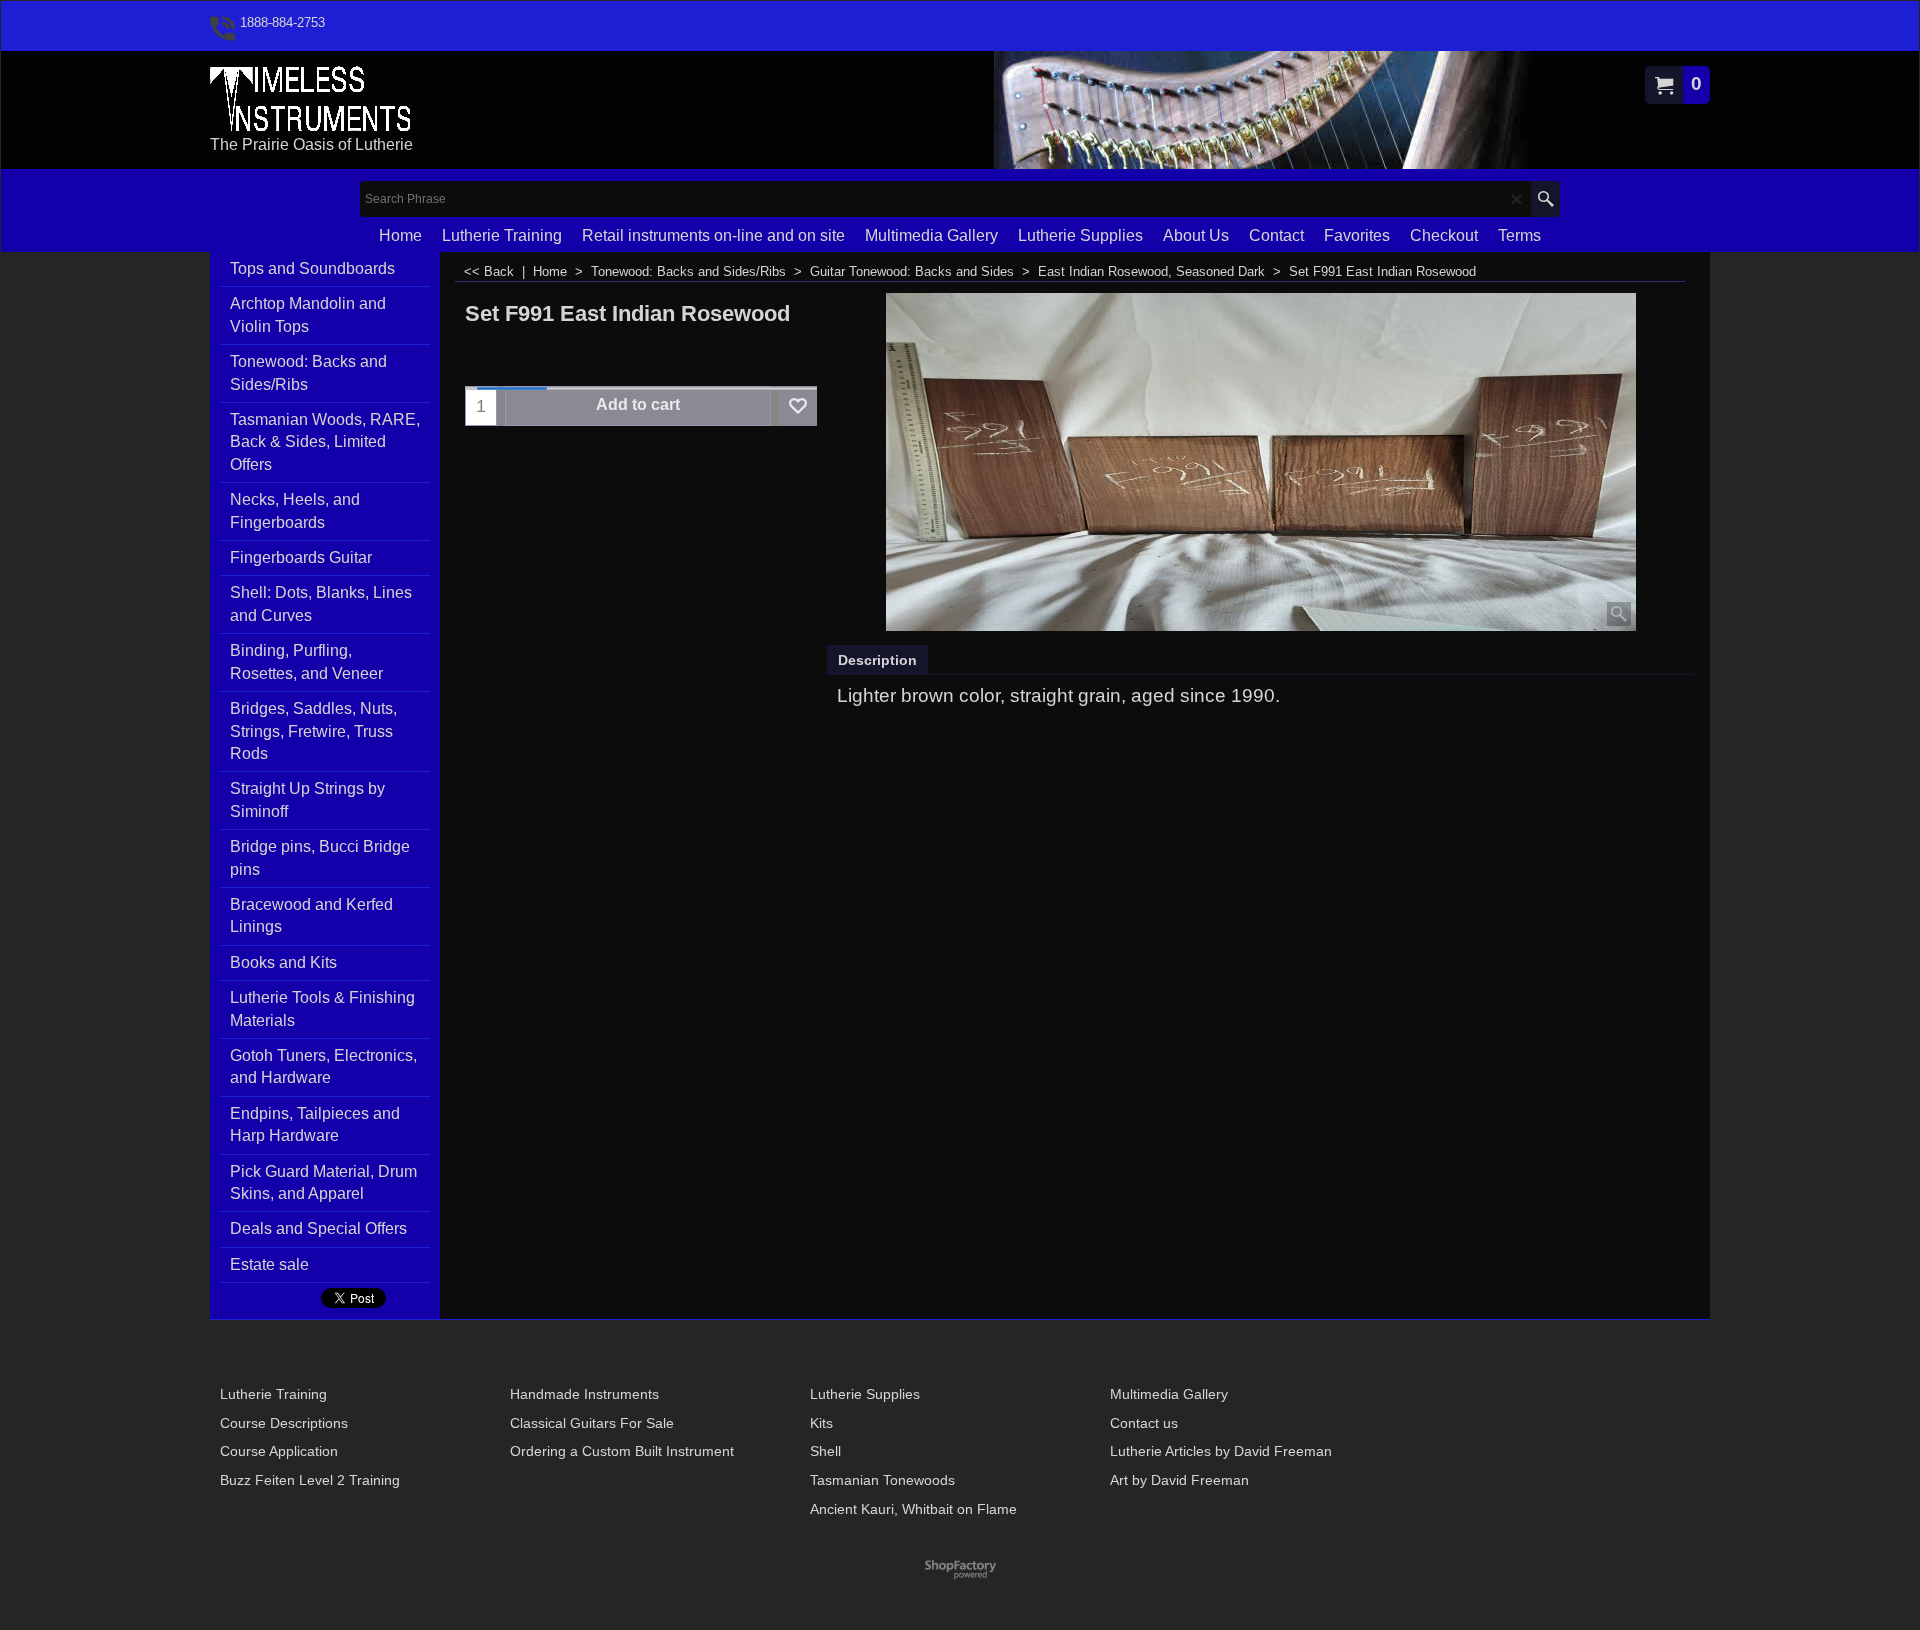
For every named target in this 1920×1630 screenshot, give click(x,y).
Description (877, 660)
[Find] (1545, 199)
